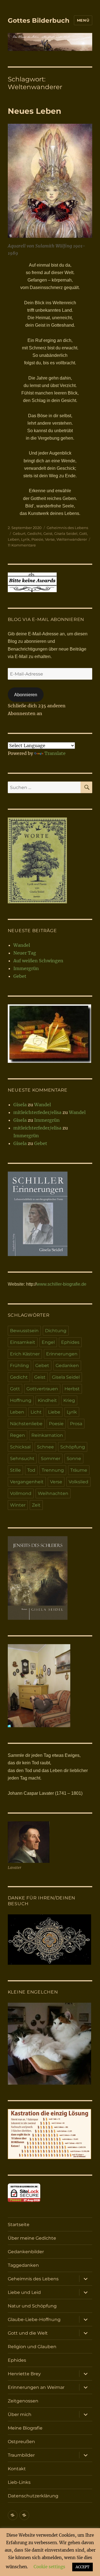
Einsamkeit (23, 1342)
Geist (48, 533)
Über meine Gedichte (32, 2238)
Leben (14, 539)
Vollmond (21, 1493)
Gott (83, 533)
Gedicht (34, 533)
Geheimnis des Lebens (67, 528)
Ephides (70, 1342)
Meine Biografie (25, 2428)
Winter (18, 1505)
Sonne (74, 1459)
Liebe (54, 1412)
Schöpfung (73, 1447)
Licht (36, 1412)
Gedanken (67, 1366)
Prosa (76, 1424)
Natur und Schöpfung (32, 2306)
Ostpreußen (21, 2442)
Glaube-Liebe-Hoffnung (34, 2320)
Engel (48, 1342)
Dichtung (56, 1331)
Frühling (19, 1366)
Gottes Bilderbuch (39, 20)
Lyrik (25, 539)
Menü (83, 20)
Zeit (36, 1505)
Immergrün (26, 968)
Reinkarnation (47, 1435)
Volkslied (78, 1482)
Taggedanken (23, 2265)
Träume (79, 1470)
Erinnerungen (62, 1354)
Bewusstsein (24, 1331)
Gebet (20, 976)
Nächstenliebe (26, 1424)
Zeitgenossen (23, 2401)
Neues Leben (34, 111)
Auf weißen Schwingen (38, 961)
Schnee (45, 1447)
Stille (15, 1470)
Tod (31, 1470)
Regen (17, 1435)
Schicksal (20, 1447)
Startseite (19, 2225)
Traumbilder (21, 2455)
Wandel (22, 945)
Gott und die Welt (28, 2333)
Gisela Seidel (66, 533)
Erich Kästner (25, 1354)
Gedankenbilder (26, 2252)
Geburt (19, 533)
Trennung (53, 1470)
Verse (50, 539)
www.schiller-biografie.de (62, 1284)
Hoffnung (21, 1400)
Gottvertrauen (42, 1389)
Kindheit (47, 1400)
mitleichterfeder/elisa (37, 1112)
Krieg (69, 1400)
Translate (55, 753)
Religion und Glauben (32, 2347)
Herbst (72, 1389)
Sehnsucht (22, 1459)
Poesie (37, 539)
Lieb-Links (19, 2482)
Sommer (51, 1459)
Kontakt (17, 2469)
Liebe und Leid (24, 2292)
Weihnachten (53, 1493)
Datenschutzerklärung (33, 2496)
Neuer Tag (25, 953)
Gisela (20, 1105)
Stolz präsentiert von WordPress (36, 2537)
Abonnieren (26, 695)
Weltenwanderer (72, 539)
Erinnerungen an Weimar (36, 2387)
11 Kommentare (22, 545)
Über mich (20, 2414)
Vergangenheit (27, 1482)
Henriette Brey (24, 2374)
